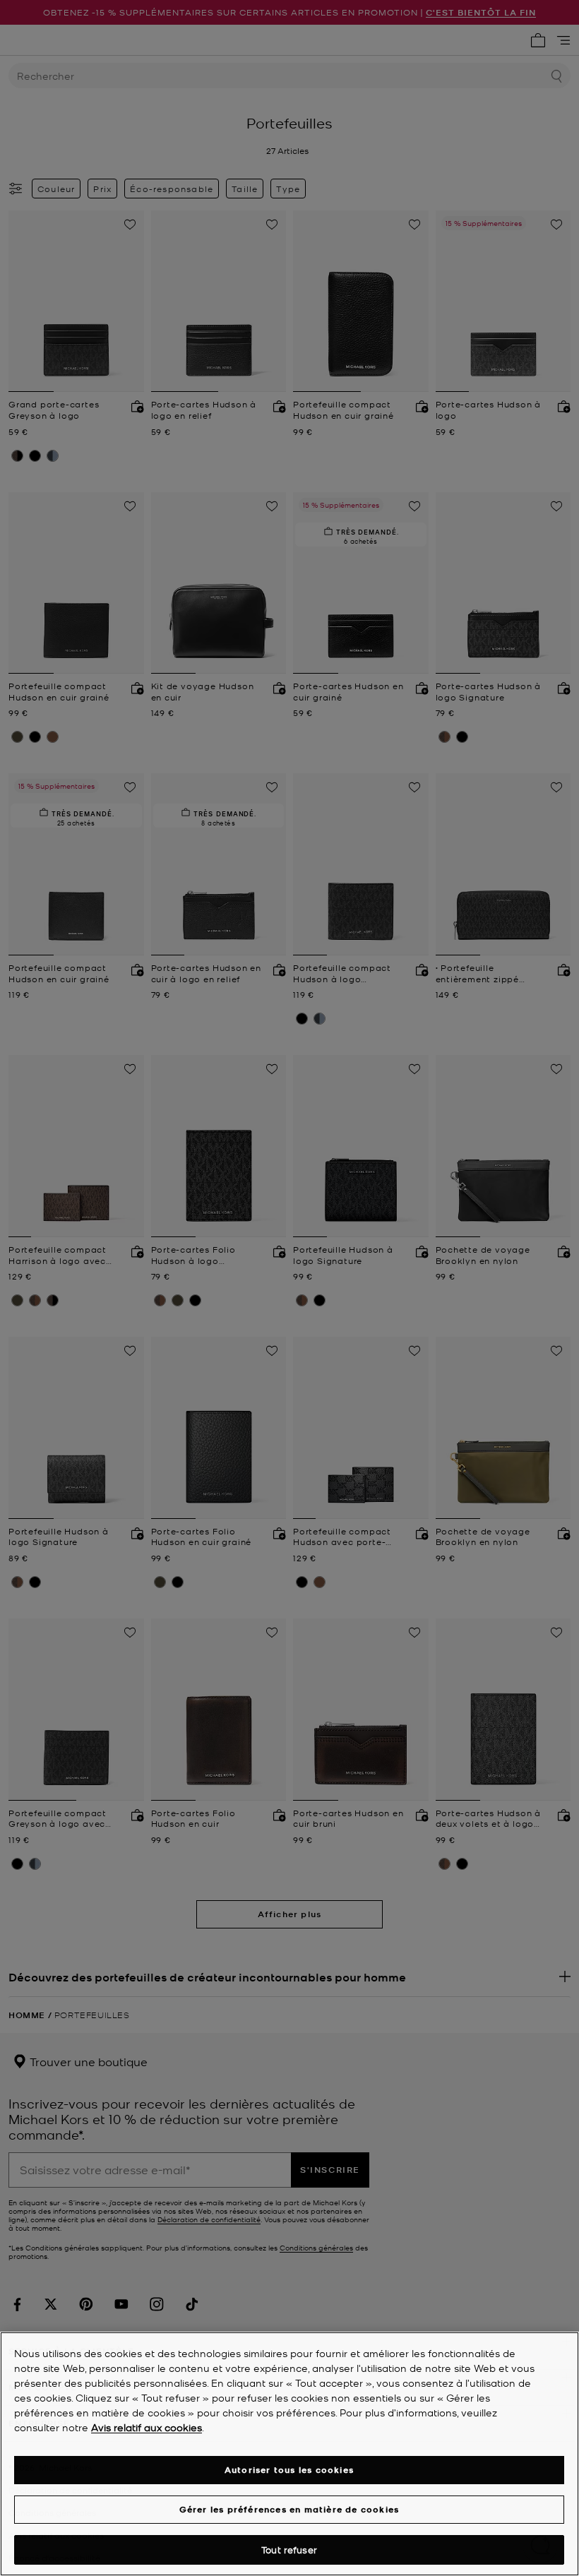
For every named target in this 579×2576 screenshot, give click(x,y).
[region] (289, 2454)
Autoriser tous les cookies (289, 2470)
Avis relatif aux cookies (147, 2427)
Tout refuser (289, 2550)
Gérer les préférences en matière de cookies (289, 2509)
